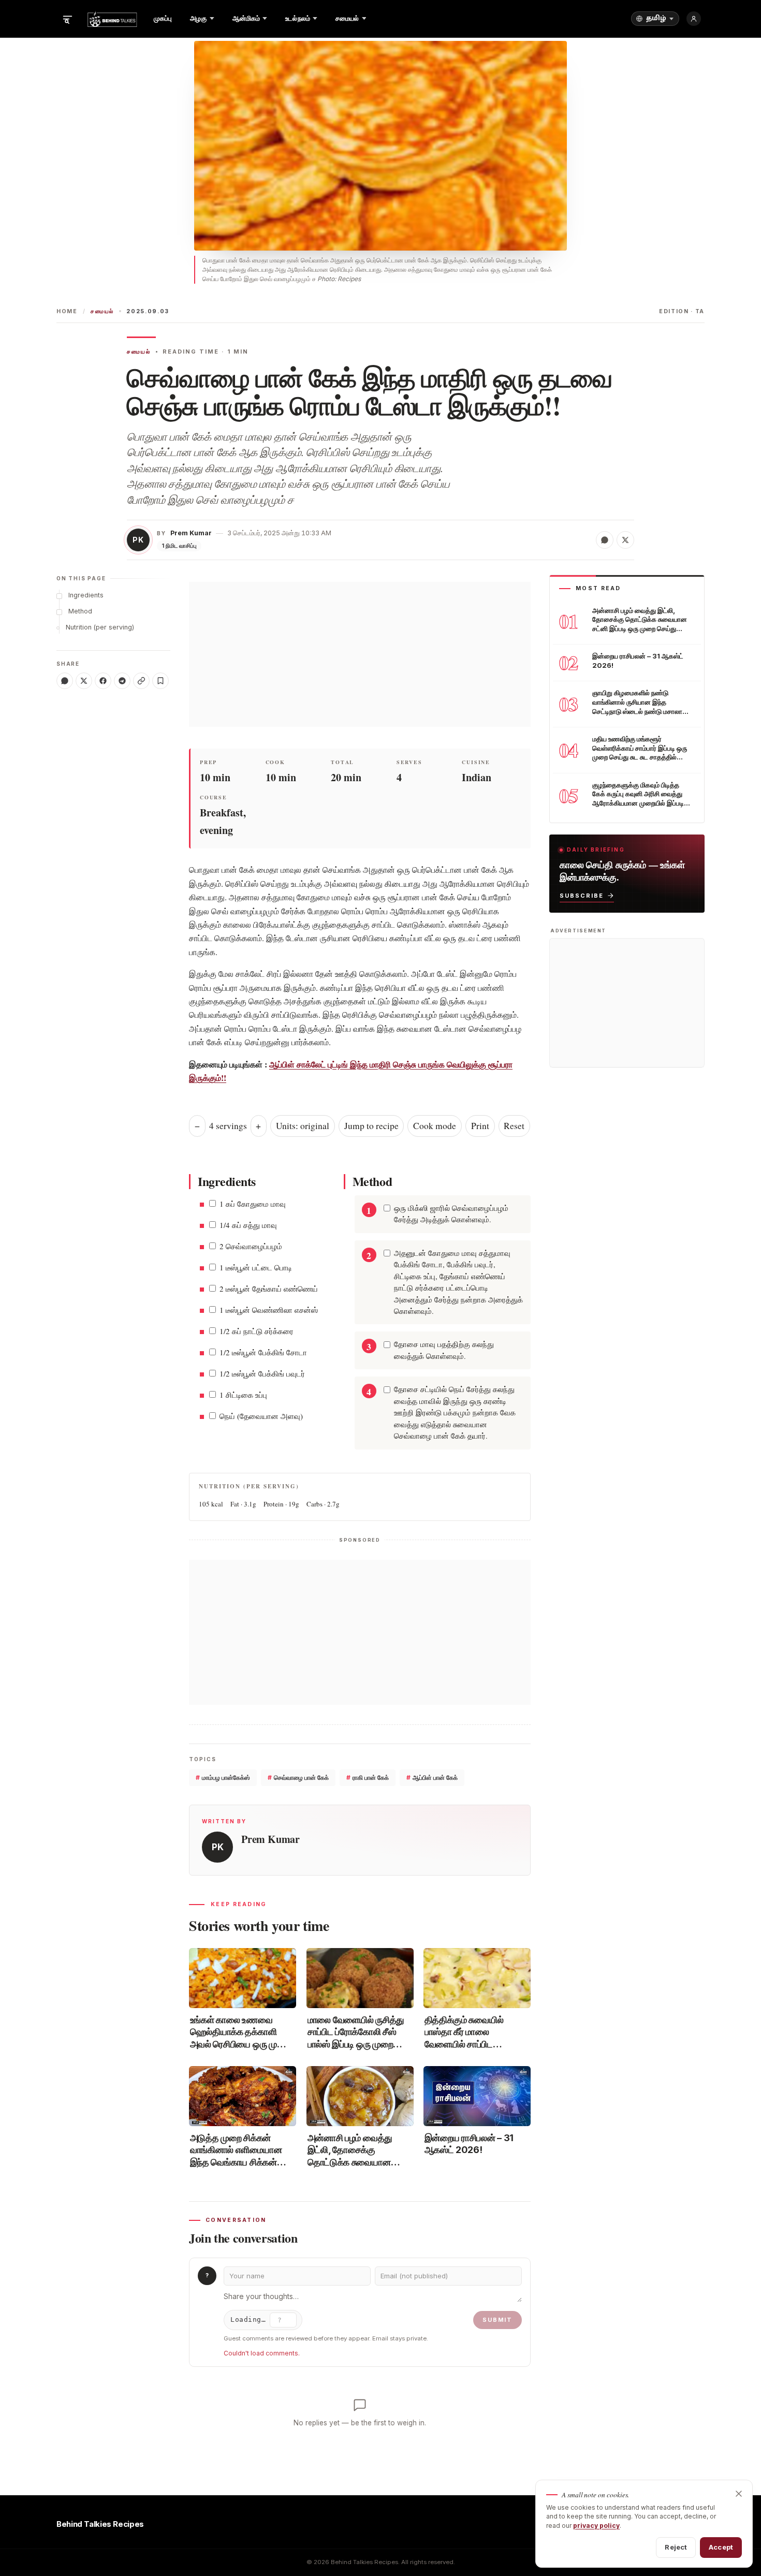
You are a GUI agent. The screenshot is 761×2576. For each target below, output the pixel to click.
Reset (514, 1126)
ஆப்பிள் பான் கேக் (432, 1777)
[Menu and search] (67, 19)
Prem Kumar (191, 533)
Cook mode (435, 1126)
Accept (721, 2547)
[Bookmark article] (160, 681)
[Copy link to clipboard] (141, 681)
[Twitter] (84, 681)
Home (67, 311)
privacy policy (596, 2526)
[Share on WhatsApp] (605, 540)
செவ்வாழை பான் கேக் (298, 1777)
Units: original (303, 1126)
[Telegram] (122, 681)
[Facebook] (103, 681)
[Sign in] (694, 19)
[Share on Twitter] (625, 540)
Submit (497, 2320)
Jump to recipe (371, 1126)
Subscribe (582, 896)
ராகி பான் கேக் (368, 1777)
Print (480, 1126)
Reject (676, 2547)
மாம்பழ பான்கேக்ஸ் (223, 1777)
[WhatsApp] (65, 681)
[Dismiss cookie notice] (739, 2494)
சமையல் (102, 311)
